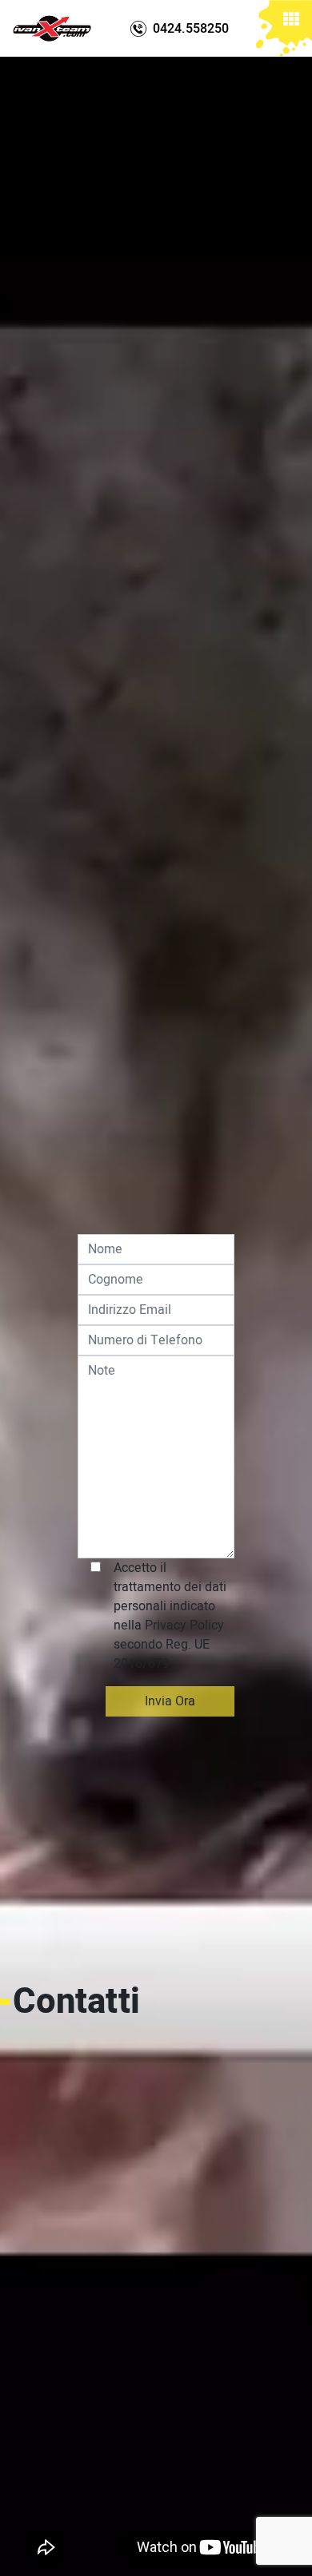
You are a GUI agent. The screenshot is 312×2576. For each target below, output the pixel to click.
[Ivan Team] (52, 28)
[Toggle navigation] (291, 22)
